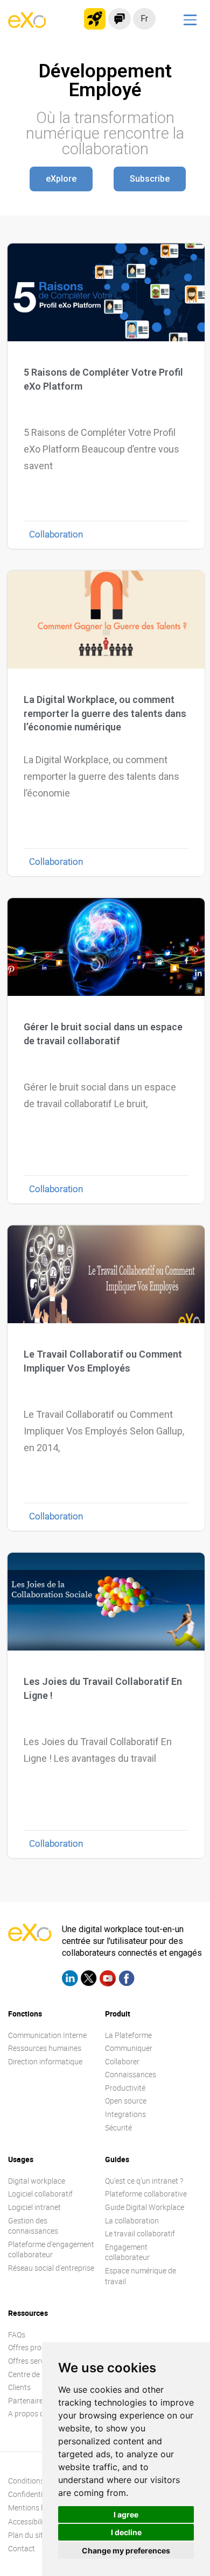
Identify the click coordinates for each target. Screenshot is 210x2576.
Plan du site (27, 2535)
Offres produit (31, 2347)
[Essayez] (95, 19)
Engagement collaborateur (127, 2252)
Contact (22, 2548)
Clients (19, 2387)
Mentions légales (36, 2507)
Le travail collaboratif (140, 2233)
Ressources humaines (45, 2048)
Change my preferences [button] (126, 2550)
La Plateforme (128, 2035)
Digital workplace (37, 2181)
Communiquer (129, 2048)
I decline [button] (126, 2532)
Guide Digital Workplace (145, 2207)
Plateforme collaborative (146, 2194)
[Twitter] (89, 1980)
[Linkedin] (70, 1980)
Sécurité (118, 2127)
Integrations (125, 2114)
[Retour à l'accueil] (27, 25)
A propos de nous (37, 2413)
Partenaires (27, 2401)
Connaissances (131, 2074)
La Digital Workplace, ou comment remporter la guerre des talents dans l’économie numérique (105, 713)
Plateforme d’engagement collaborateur (51, 2249)
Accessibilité (29, 2521)
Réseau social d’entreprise (51, 2268)
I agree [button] (126, 2514)
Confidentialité (32, 2494)
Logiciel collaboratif (40, 2194)
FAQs (17, 2334)
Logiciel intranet (34, 2207)
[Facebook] (127, 1980)
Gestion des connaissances (33, 2226)
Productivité (125, 2088)
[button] (61, 179)
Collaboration (56, 534)
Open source (126, 2101)
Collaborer (122, 2061)
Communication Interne (47, 2035)
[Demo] (120, 19)
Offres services (33, 2361)
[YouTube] (108, 1980)
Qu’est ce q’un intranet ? (144, 2181)
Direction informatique (45, 2061)
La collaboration (132, 2220)
